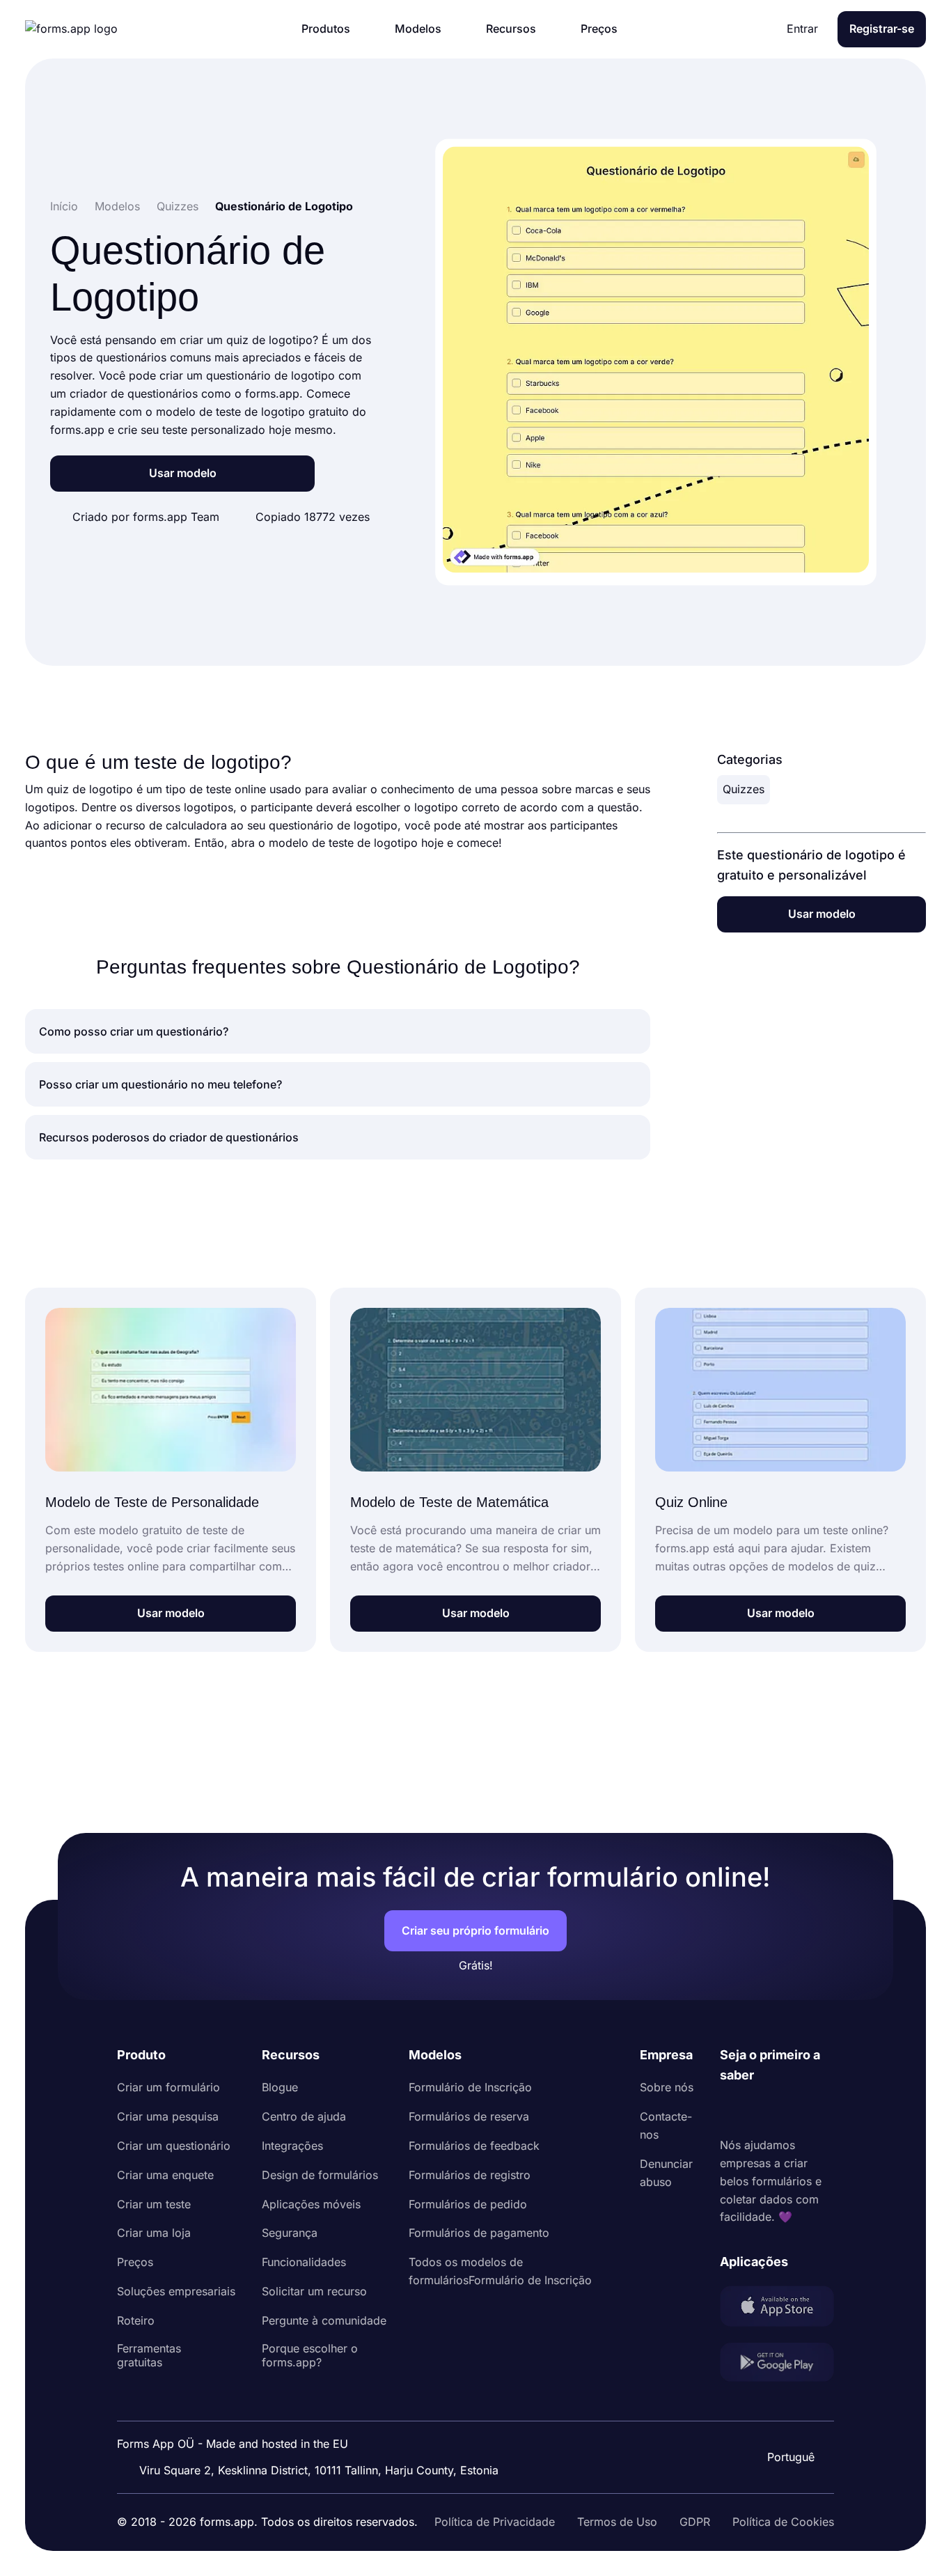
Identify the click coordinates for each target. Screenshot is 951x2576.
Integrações (292, 2146)
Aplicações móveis (311, 2204)
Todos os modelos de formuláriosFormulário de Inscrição (500, 2271)
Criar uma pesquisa (168, 2116)
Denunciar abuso (666, 2173)
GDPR (695, 2522)
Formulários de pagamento (479, 2233)
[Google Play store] (777, 2365)
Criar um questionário (174, 2146)
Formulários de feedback (474, 2146)
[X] (792, 2111)
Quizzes (744, 789)
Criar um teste (154, 2204)
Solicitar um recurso (314, 2291)
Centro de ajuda (304, 2116)
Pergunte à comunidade (324, 2320)
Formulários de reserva (469, 2116)
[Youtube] (823, 2111)
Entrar (802, 29)
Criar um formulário (168, 2087)
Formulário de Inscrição (470, 2087)
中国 (789, 2419)
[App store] (777, 2309)
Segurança (290, 2233)
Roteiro (136, 2320)
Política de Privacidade (495, 2522)
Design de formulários (320, 2175)
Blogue (280, 2087)
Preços (135, 2262)
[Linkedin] (731, 2111)
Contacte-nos (666, 2125)
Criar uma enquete (165, 2175)
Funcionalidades (304, 2262)
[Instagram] (762, 2111)
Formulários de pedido (468, 2204)
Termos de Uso (617, 2522)
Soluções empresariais (176, 2291)
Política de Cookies (783, 2522)
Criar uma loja (154, 2233)
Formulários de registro (470, 2175)
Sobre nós (667, 2087)
